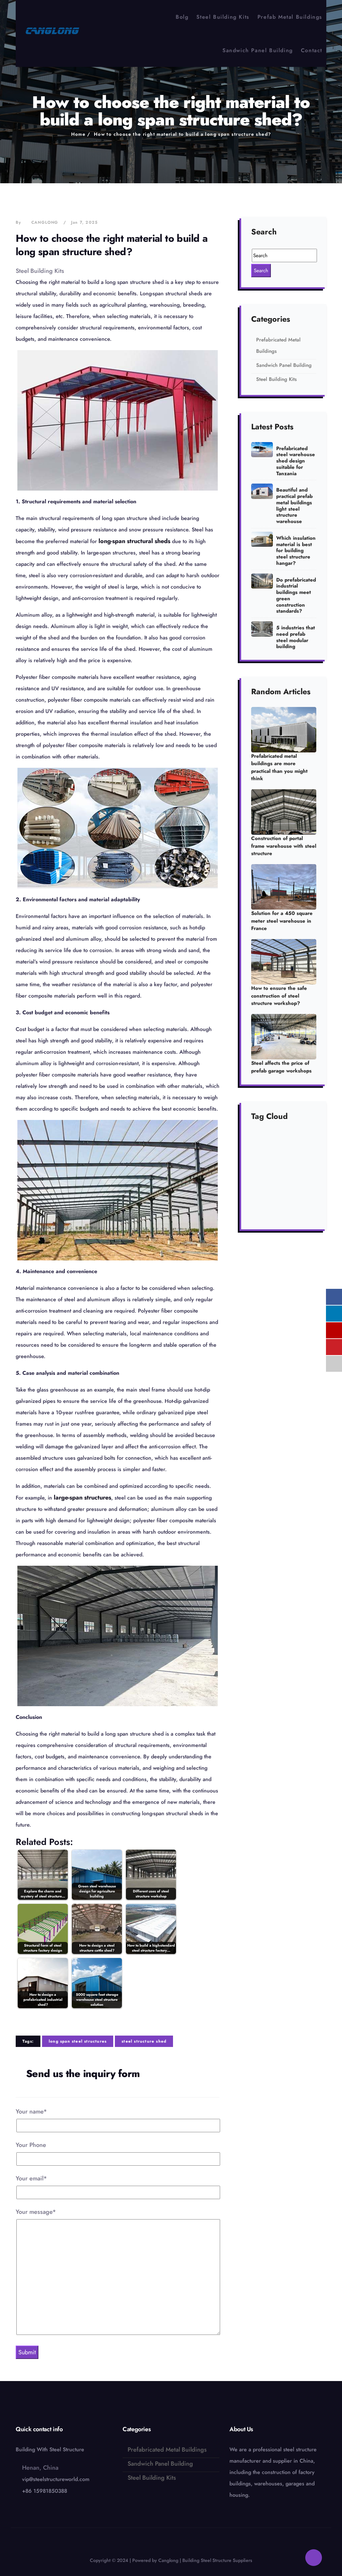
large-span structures (82, 1498)
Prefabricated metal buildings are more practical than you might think (279, 767)
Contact (312, 50)
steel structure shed (144, 2041)
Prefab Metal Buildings (290, 17)
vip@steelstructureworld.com (56, 2479)
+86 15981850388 (45, 2491)
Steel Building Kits (223, 17)
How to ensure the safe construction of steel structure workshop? (279, 996)
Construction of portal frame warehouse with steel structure (284, 846)
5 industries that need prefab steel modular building (296, 637)
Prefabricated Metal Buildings (167, 2450)
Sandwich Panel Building (258, 50)
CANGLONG (45, 222)
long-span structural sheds (134, 541)
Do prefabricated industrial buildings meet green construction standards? (296, 596)
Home (78, 134)
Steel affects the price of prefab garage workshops (281, 1067)
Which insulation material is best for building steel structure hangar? (296, 551)
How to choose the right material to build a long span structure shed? (183, 134)
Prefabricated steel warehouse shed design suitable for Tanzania (296, 461)
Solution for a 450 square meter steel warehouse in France (282, 921)
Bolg (182, 17)
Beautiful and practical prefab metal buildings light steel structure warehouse (294, 506)
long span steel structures (78, 2041)
